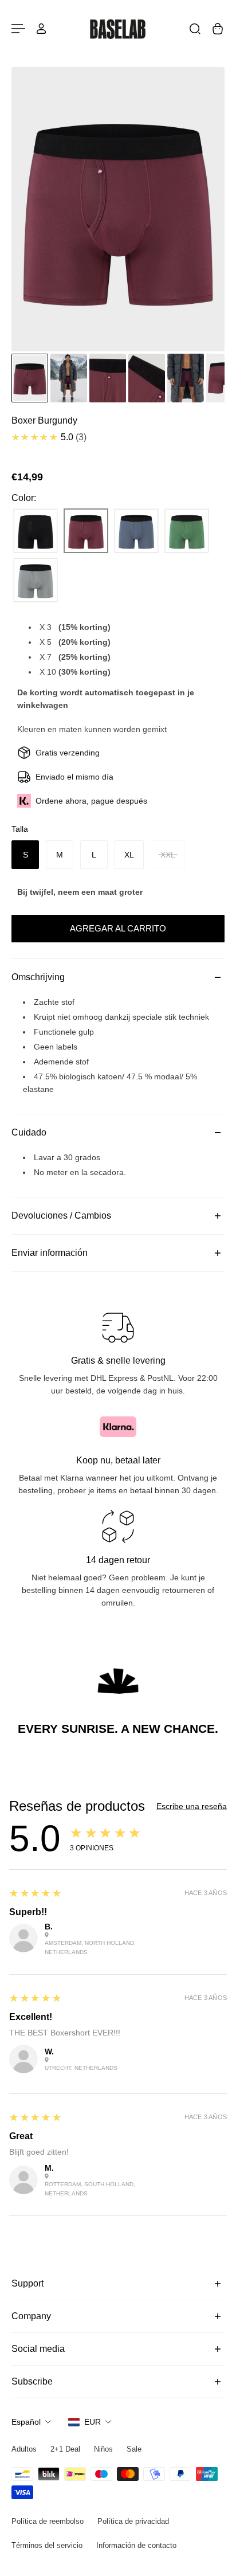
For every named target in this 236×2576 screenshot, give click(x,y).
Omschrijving (38, 977)
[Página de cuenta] (41, 29)
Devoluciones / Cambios (61, 1215)
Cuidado (29, 1132)
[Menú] (18, 29)
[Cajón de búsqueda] (195, 29)
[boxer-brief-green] (187, 531)
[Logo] (118, 29)
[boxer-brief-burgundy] (86, 531)
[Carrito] (218, 29)
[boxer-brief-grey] (36, 581)
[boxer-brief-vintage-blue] (136, 531)
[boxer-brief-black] (36, 531)
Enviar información (50, 1253)
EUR (93, 2422)
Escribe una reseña (192, 1806)
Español (26, 2422)
